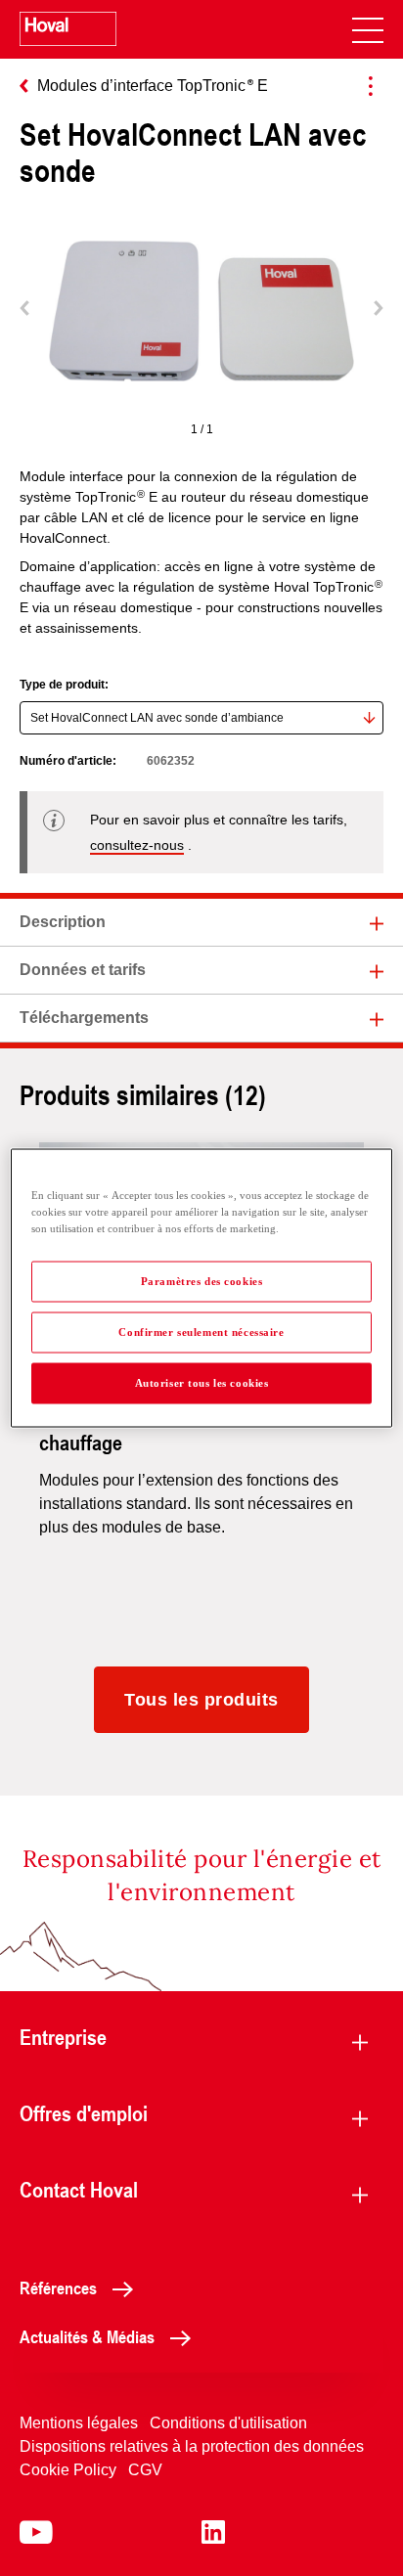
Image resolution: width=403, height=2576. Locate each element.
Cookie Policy (68, 2470)
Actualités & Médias (87, 2336)
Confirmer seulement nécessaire (201, 1332)
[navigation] (368, 29)
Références (58, 2287)
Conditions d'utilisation (228, 2423)
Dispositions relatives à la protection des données (192, 2446)
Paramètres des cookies (202, 1281)
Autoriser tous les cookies (202, 1383)
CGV (145, 2470)
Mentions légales (79, 2423)
